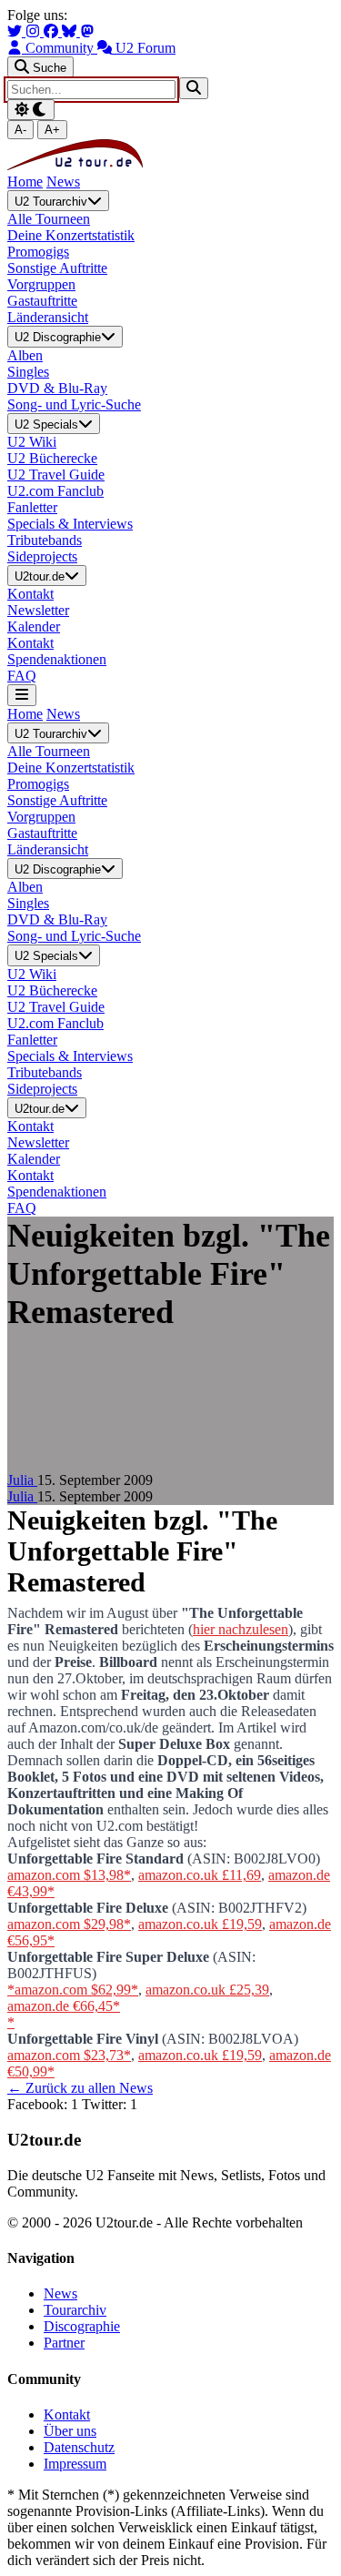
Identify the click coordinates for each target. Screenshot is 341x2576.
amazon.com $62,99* (76, 1990)
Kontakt (67, 2414)
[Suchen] (194, 88)
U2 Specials (46, 424)
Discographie (82, 2326)
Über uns (70, 2431)
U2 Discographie (58, 338)
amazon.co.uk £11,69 (200, 1875)
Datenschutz (79, 2447)
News (63, 182)
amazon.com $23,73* (69, 2055)
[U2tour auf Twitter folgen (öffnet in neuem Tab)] (16, 31)
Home (25, 182)
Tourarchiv (75, 2310)
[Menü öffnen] (22, 695)
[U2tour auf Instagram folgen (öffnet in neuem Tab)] (35, 31)
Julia (22, 1480)
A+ (52, 130)
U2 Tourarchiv (51, 202)
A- (20, 130)
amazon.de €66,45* (64, 2006)
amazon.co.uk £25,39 (207, 1990)
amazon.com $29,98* (69, 1924)
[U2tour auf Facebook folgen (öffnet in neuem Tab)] (53, 31)
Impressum (75, 2464)
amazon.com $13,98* (69, 1875)
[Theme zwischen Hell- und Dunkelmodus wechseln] (31, 110)
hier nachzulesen (241, 1629)
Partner (64, 2343)
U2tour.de (40, 576)
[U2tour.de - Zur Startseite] (75, 165)
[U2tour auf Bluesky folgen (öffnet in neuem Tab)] (71, 31)
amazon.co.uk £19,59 (200, 1924)
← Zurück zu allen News (80, 2088)
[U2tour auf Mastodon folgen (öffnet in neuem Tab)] (87, 31)
